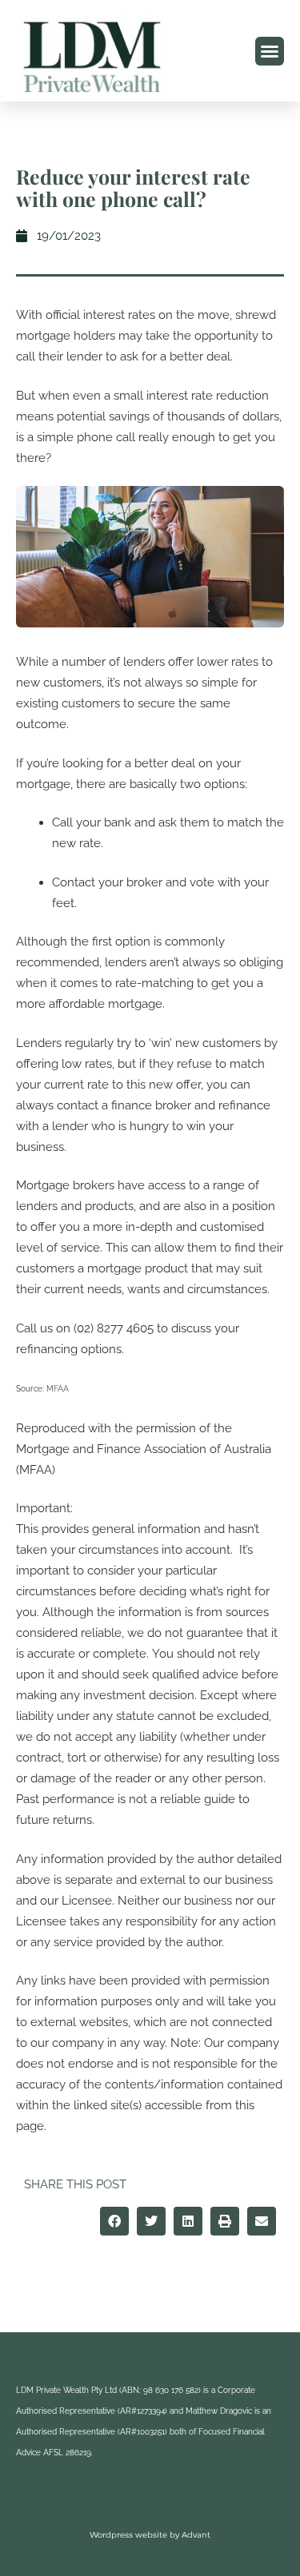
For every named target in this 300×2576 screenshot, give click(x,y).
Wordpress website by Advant (150, 2535)
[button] (270, 51)
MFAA (58, 1389)
